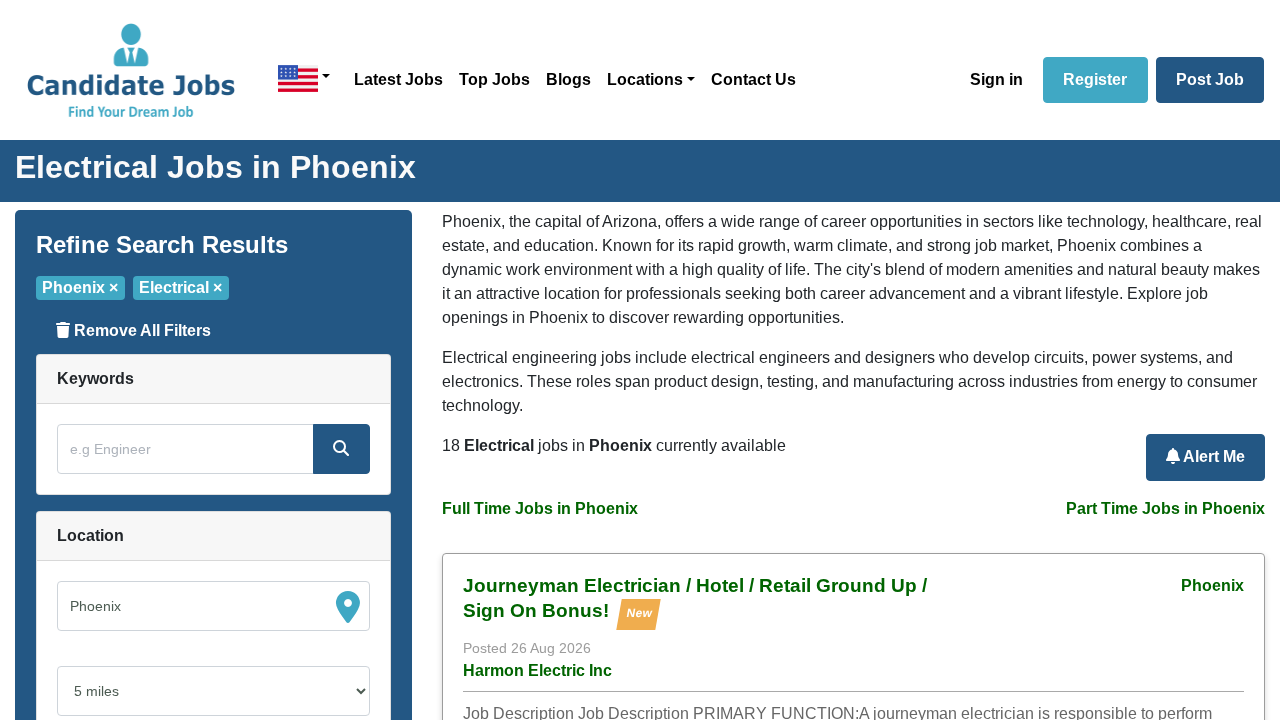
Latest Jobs (398, 79)
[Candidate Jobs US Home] (131, 70)
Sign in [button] (996, 79)
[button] (304, 78)
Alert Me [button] (1212, 456)
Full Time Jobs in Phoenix (540, 508)
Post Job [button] (1210, 79)
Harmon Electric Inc (537, 670)
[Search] (341, 449)
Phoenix (1212, 585)
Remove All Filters (140, 330)
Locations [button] (645, 79)
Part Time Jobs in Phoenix (1165, 508)
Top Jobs (494, 79)
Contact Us (753, 79)
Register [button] (1095, 79)
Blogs (568, 79)
